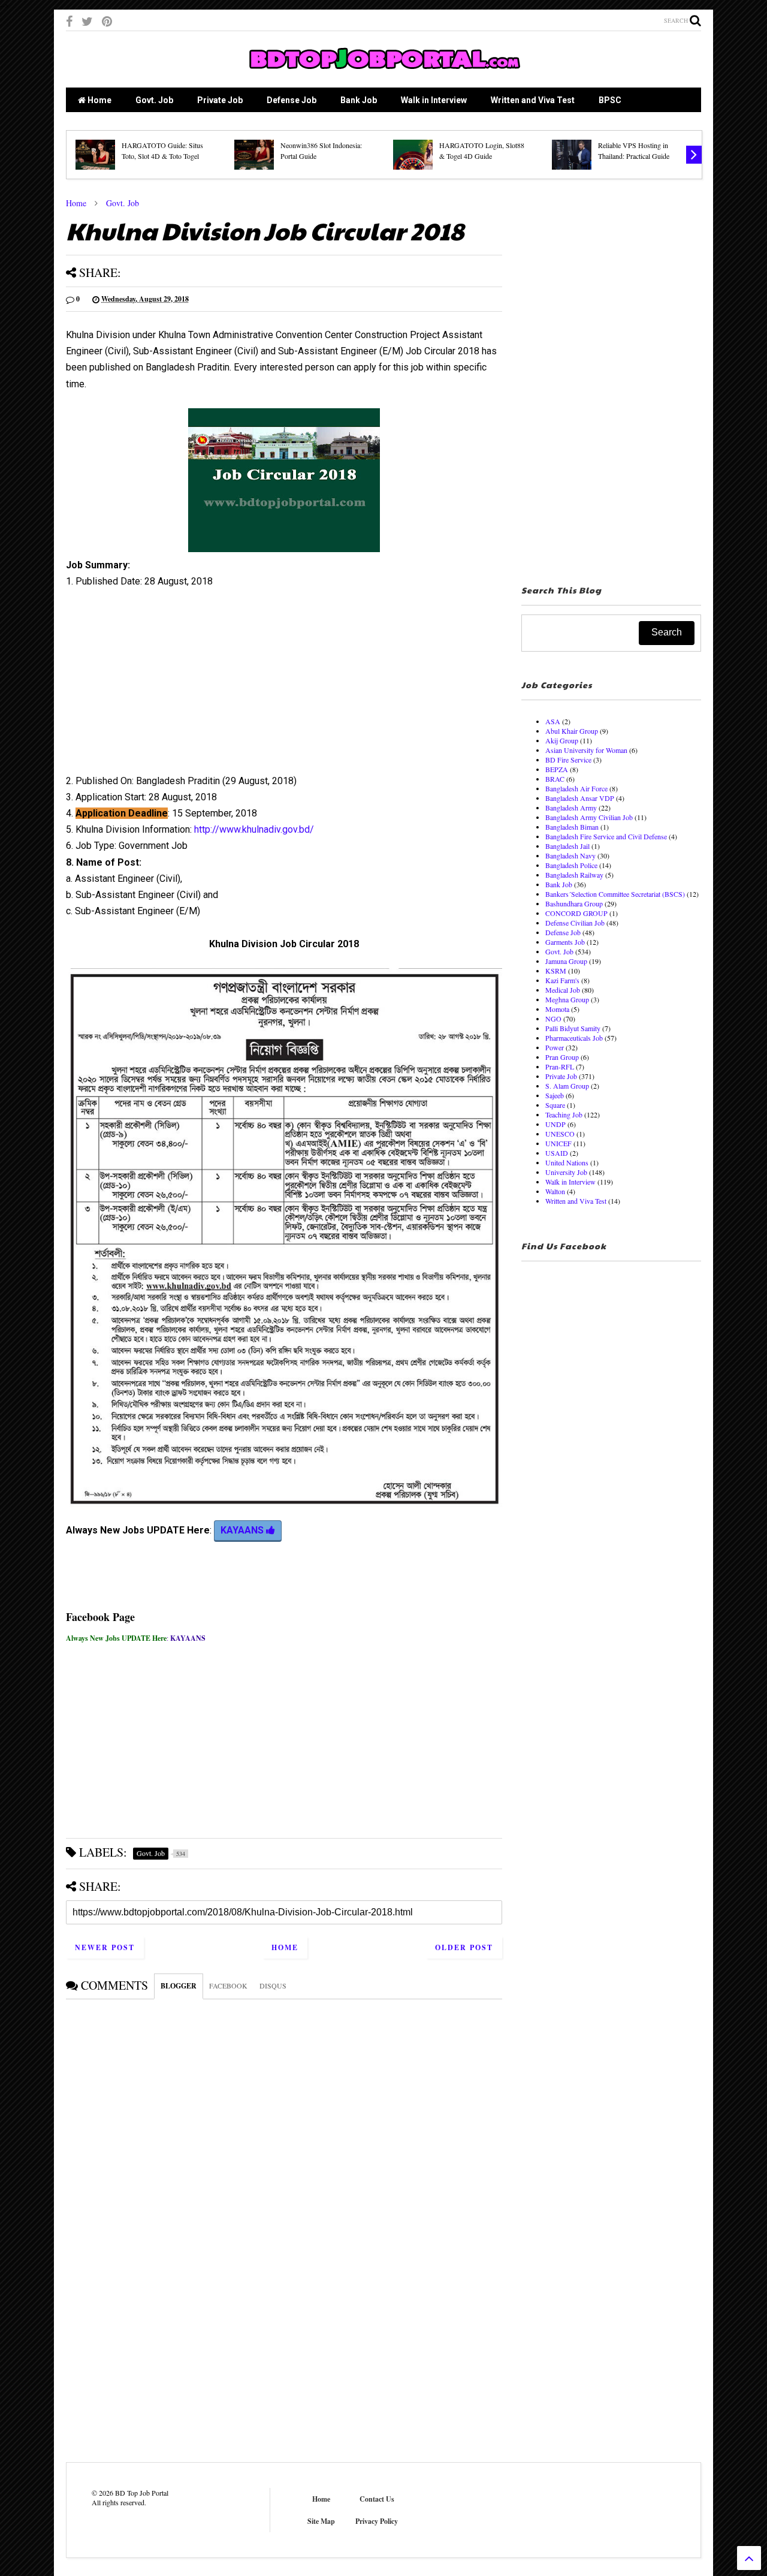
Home (99, 100)
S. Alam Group (567, 1086)
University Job (566, 1172)
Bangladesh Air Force (576, 788)
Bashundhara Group (574, 903)
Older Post (464, 1947)
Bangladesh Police (571, 865)
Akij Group (562, 740)
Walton (555, 1191)
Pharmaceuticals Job (574, 1038)
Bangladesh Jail (567, 846)
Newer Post (105, 1947)
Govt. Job (154, 100)
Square (555, 1105)
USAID (557, 1153)
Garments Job (565, 942)
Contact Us (377, 2499)
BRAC (555, 779)
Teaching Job (564, 1114)
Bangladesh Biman (572, 827)
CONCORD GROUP (576, 913)
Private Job (220, 100)
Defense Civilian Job (575, 923)
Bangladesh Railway (574, 875)
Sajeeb (555, 1095)
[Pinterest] (107, 21)
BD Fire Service (568, 760)
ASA (553, 721)
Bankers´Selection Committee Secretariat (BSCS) (615, 894)
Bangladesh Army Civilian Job (589, 817)
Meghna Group (567, 999)
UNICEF (558, 1143)
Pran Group (562, 1057)
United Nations (567, 1162)
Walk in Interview (434, 100)
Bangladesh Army (571, 808)
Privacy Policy (377, 2521)
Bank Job (359, 100)
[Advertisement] (284, 686)
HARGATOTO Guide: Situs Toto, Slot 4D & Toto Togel (162, 150)
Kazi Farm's (562, 980)
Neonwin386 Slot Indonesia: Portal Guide (321, 150)
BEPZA (557, 769)
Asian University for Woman (586, 750)
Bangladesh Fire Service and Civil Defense (606, 836)
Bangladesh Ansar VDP (580, 798)
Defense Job (292, 100)
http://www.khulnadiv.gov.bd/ (254, 829)
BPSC (610, 100)
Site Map (321, 2521)
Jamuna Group (566, 961)
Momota (557, 1009)
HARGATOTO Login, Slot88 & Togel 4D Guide (482, 150)
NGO (553, 1019)
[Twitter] (87, 21)
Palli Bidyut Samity (573, 1028)
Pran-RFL (560, 1066)
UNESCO (560, 1134)
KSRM (556, 971)
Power (555, 1047)
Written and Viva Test (533, 100)
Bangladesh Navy (570, 855)
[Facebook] (69, 21)
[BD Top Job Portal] (384, 73)
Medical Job (563, 990)
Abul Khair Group (572, 731)
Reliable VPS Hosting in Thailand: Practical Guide (634, 150)
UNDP (555, 1124)
